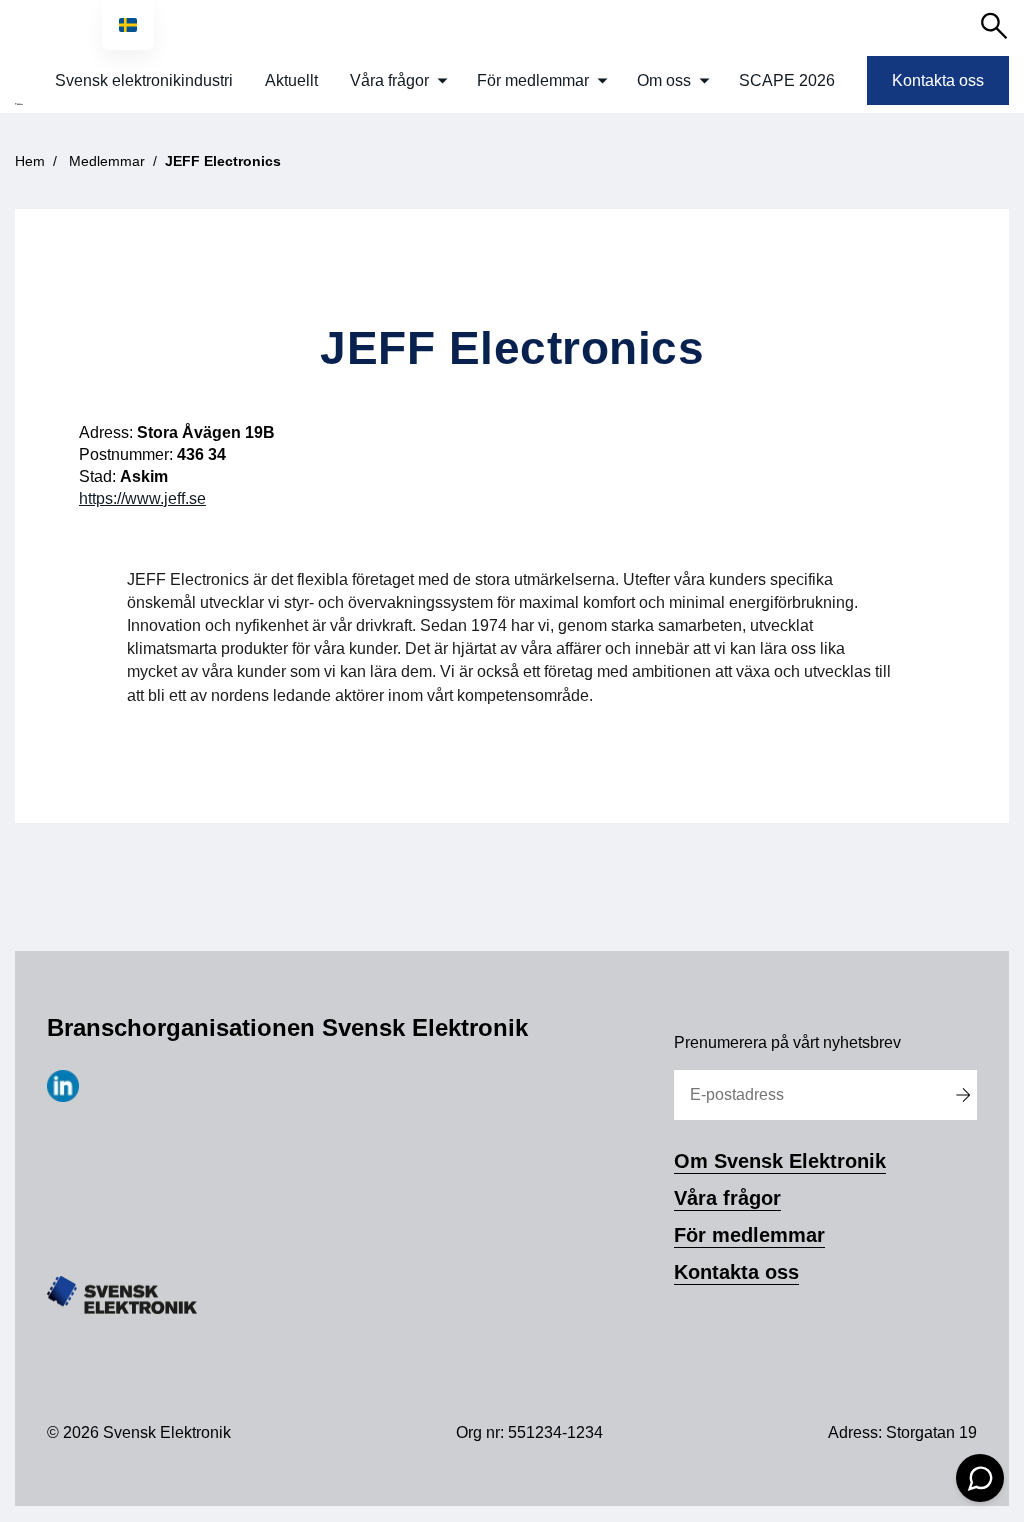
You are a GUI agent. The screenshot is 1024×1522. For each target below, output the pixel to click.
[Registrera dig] (962, 1095)
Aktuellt (291, 80)
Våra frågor (389, 80)
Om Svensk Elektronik (780, 1161)
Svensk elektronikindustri (144, 80)
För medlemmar (533, 80)
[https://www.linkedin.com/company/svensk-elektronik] (63, 1096)
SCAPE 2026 (787, 80)
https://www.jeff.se (142, 498)
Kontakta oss (938, 80)
